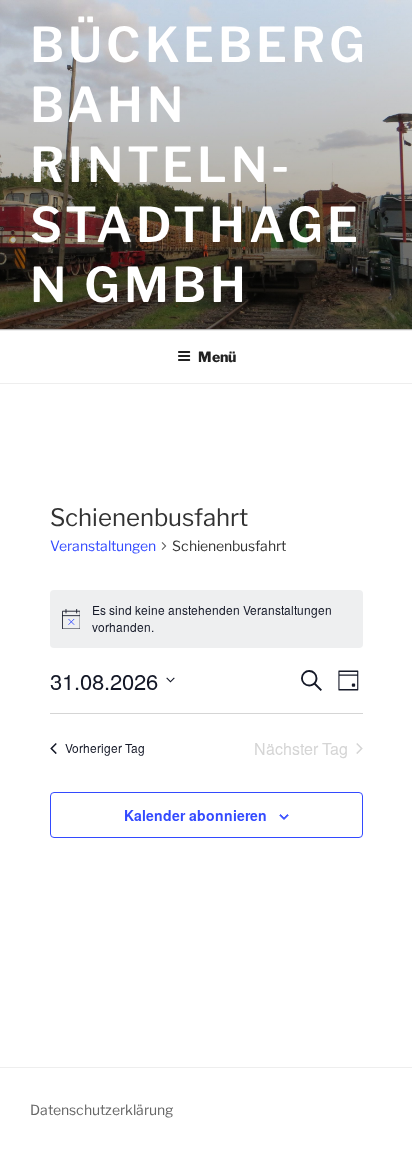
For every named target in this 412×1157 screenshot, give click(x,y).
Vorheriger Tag (105, 747)
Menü (217, 356)
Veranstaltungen (103, 545)
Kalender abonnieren (195, 815)
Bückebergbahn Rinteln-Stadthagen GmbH (199, 165)
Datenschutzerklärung (101, 1109)
